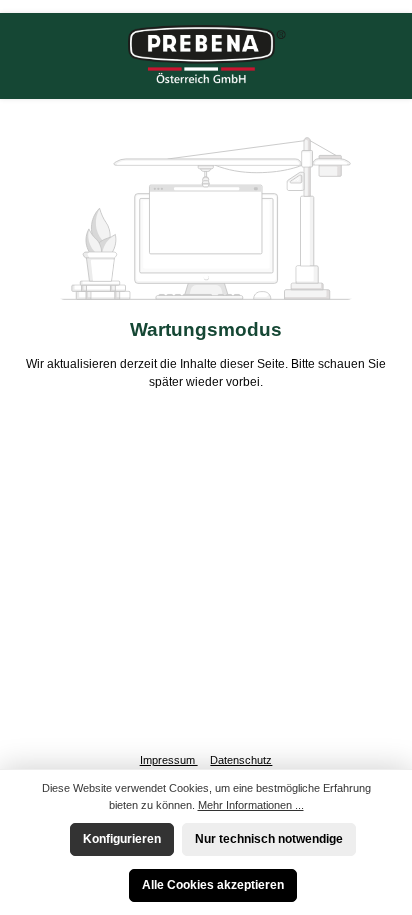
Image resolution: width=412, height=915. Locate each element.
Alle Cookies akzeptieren (213, 885)
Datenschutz (241, 760)
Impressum (169, 760)
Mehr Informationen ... (251, 805)
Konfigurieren (122, 839)
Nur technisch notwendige (269, 839)
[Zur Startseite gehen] (206, 56)
